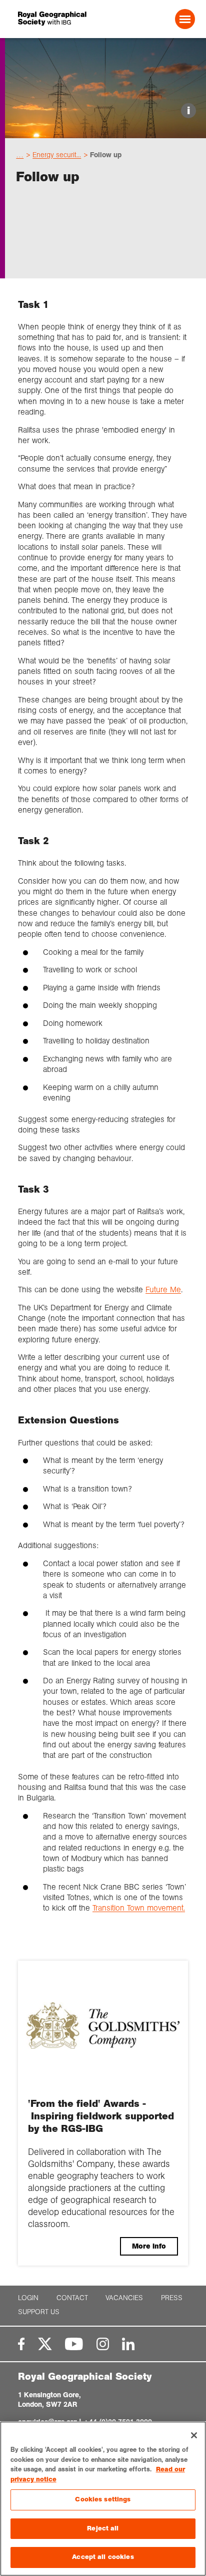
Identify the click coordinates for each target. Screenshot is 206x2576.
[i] (105, 129)
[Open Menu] (185, 19)
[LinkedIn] (128, 2344)
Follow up (106, 155)
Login (28, 2298)
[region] (103, 2499)
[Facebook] (21, 2344)
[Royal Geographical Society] (52, 19)
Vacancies (124, 2298)
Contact (72, 2298)
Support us (39, 2312)
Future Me (163, 1290)
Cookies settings (103, 2499)
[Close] (194, 2435)
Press (172, 2298)
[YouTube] (74, 2344)
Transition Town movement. (139, 1908)
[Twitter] (45, 2344)
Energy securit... (57, 155)
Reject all (103, 2528)
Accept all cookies (103, 2557)
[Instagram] (103, 2344)
